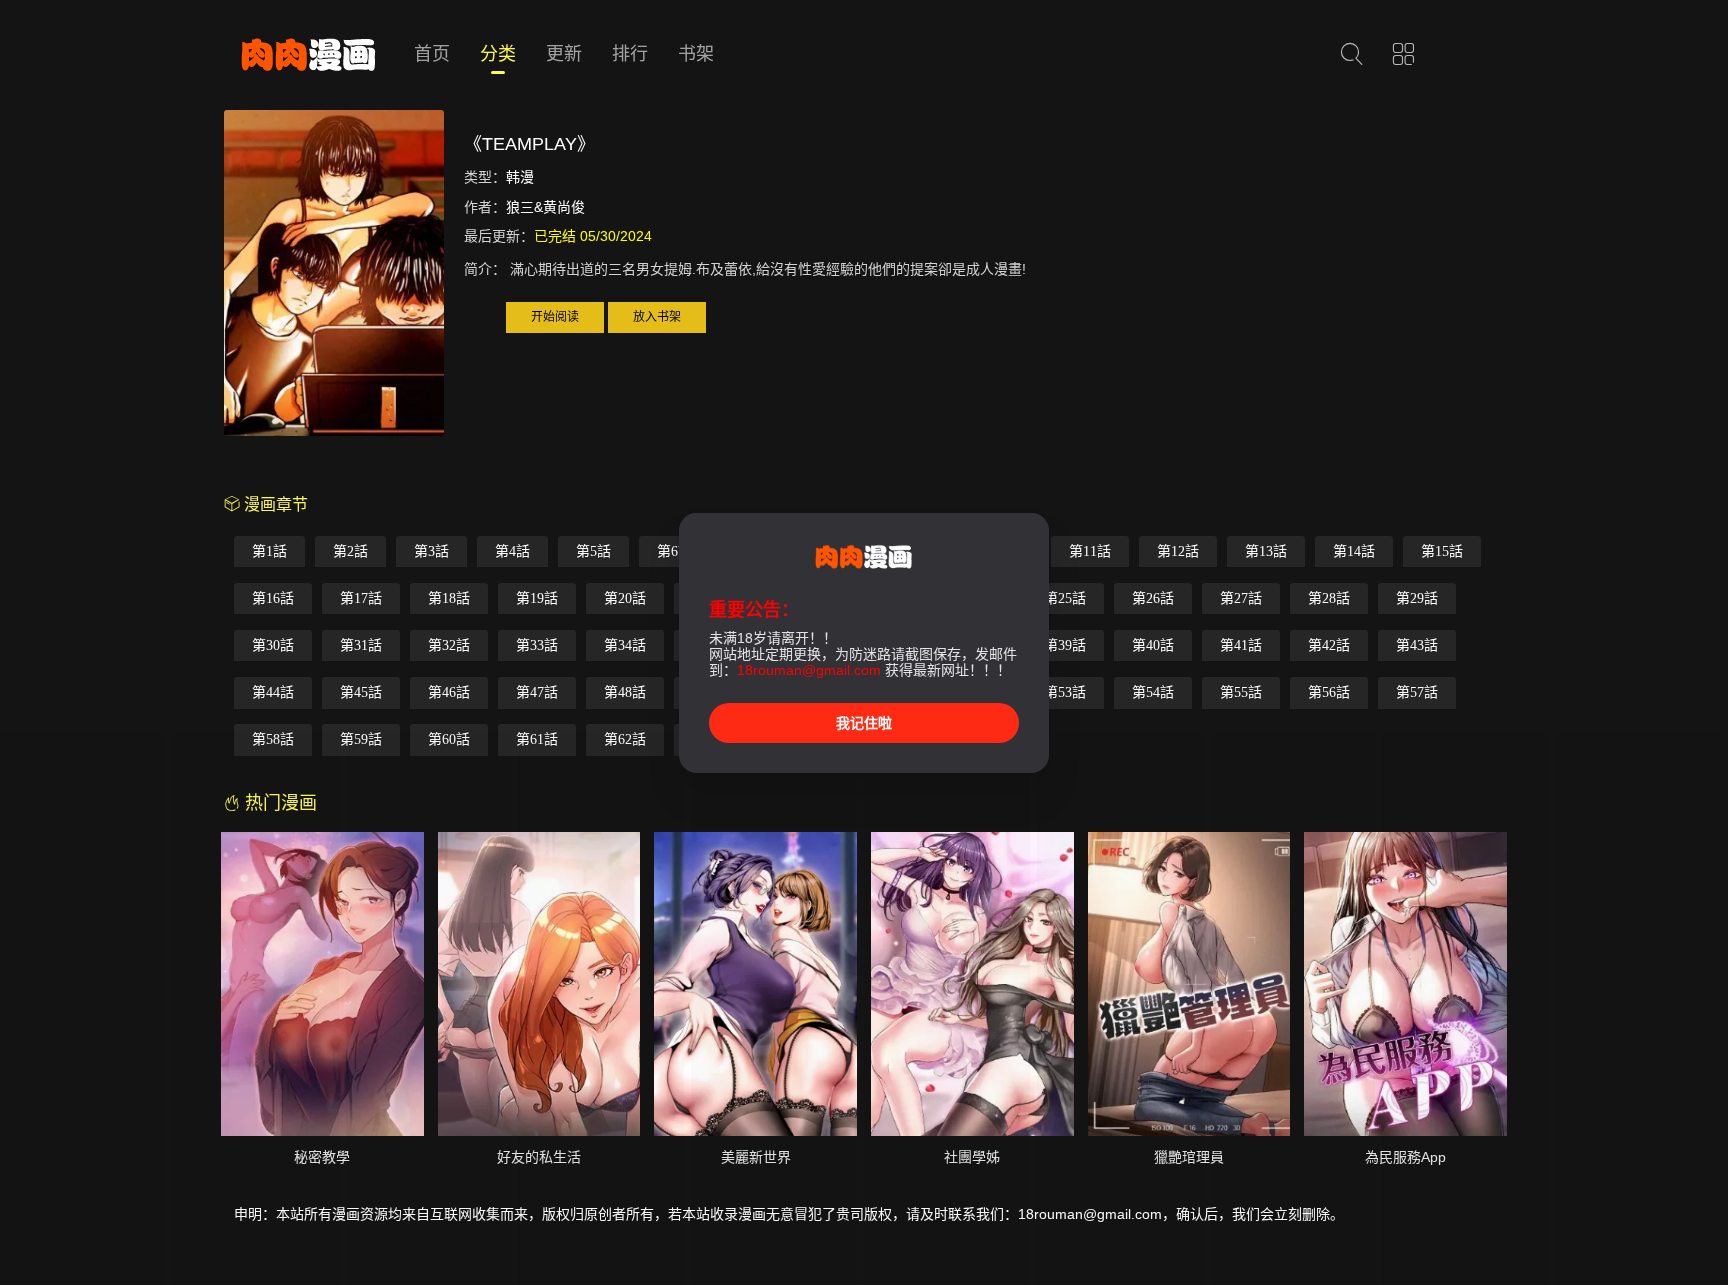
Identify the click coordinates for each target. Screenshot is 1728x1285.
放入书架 (657, 317)
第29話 (1417, 598)
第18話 (449, 598)
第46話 (449, 692)
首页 (432, 54)
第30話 (273, 645)
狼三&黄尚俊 (545, 207)
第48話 (625, 692)
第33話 (537, 645)
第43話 (1417, 645)
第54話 (1153, 692)
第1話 (269, 551)
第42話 (1329, 645)
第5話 (593, 551)
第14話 (1354, 551)
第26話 (1153, 598)
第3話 (431, 551)
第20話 (625, 598)
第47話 (537, 692)
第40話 (1153, 645)
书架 (696, 54)
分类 (498, 54)
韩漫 (520, 177)
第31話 (361, 645)
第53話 (1065, 692)
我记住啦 (864, 723)
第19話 (537, 598)
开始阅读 (555, 317)
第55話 (1241, 692)
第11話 (1090, 551)
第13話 (1266, 551)
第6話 (674, 551)
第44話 (273, 692)
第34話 (625, 645)
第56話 (1329, 692)
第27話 (1241, 598)
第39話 (1065, 645)
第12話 (1178, 551)
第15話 (1442, 551)
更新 (564, 54)
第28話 (1329, 598)
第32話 (449, 645)
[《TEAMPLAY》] (334, 276)
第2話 (350, 551)
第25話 (1065, 598)
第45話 (361, 692)
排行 (630, 54)
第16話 (273, 598)
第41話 (1241, 645)
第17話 (361, 598)
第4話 (512, 551)
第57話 (1417, 692)
